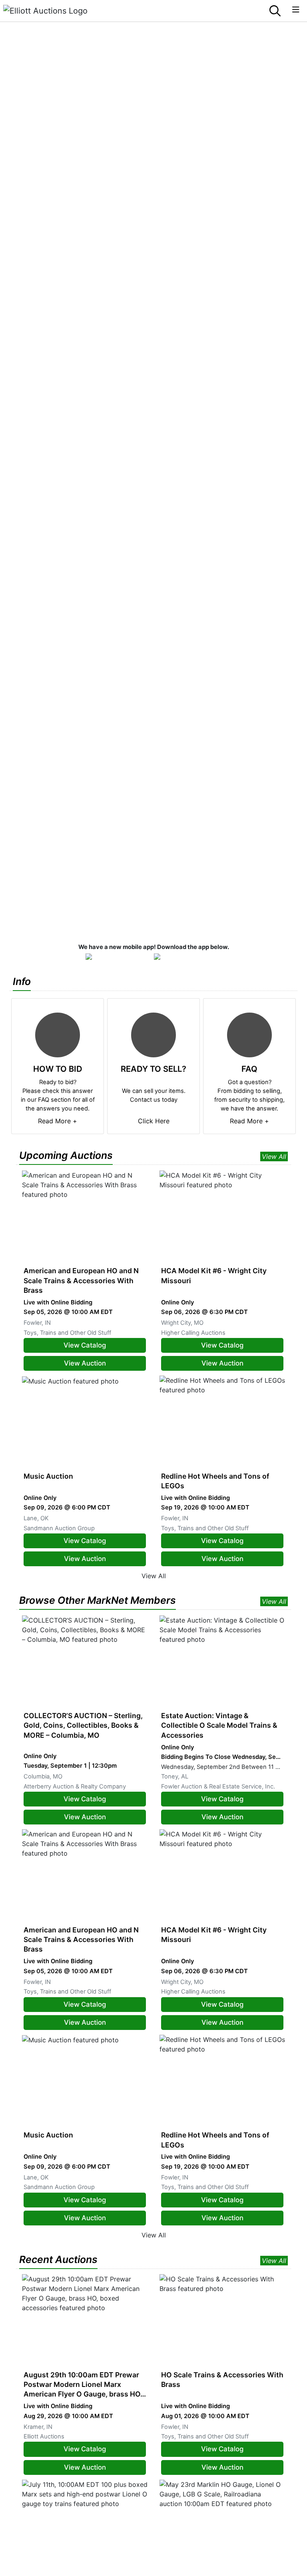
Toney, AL (175, 1776)
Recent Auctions (58, 2259)
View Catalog (85, 1345)
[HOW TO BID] (58, 1035)
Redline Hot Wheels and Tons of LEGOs (215, 1481)
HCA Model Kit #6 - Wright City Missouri (214, 1275)
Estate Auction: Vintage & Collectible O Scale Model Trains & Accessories (219, 1725)
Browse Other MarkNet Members (98, 1600)
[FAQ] (249, 1035)
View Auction (85, 1363)
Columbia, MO (43, 1776)
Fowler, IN (37, 1323)
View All (274, 1156)
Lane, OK (36, 1518)
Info (22, 981)
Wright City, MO (182, 1323)
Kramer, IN (38, 2427)
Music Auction (48, 1476)
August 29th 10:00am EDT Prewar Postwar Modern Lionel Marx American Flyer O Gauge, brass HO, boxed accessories (83, 2385)
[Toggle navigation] (296, 10)
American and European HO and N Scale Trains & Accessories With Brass (81, 1280)
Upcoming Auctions (66, 1155)
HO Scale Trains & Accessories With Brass (222, 2380)
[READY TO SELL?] (153, 1035)
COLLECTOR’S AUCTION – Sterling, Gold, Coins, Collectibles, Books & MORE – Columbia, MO (83, 1725)
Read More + (58, 1121)
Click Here (154, 1121)
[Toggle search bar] (275, 11)
